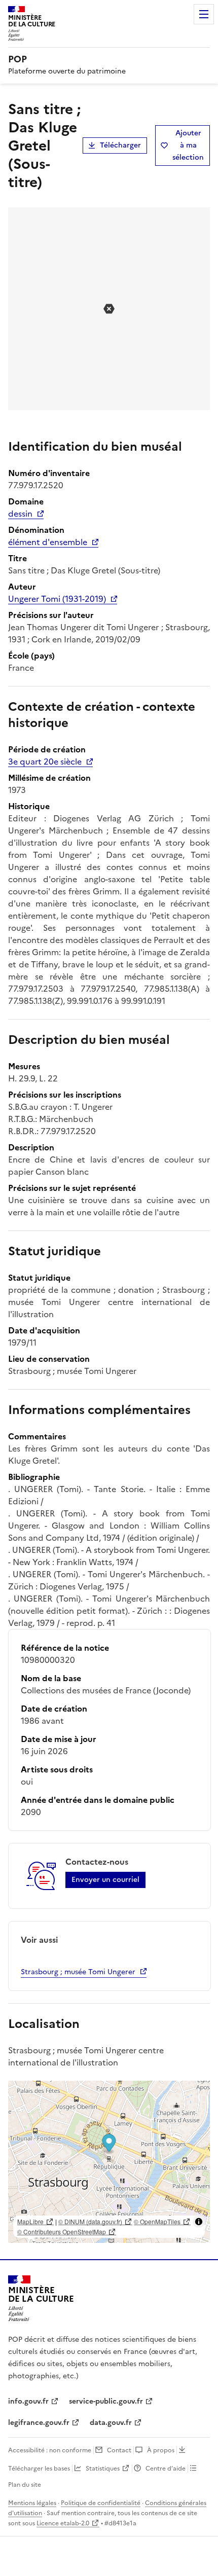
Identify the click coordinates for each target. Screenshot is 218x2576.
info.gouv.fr (28, 2401)
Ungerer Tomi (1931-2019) (57, 599)
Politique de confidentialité (101, 2503)
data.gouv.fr (111, 2423)
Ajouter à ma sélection (188, 145)
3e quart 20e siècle (45, 761)
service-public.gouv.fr (106, 2401)
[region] (109, 2162)
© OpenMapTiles (157, 2221)
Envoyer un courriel (105, 1880)
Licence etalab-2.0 (63, 2523)
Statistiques (103, 2469)
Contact (119, 2450)
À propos (161, 2450)
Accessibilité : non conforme (50, 2450)
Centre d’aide (166, 2469)
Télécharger (120, 145)
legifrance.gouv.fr (39, 2423)
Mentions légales (32, 2503)
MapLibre (30, 2221)
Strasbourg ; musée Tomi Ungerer (78, 1972)
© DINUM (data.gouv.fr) (90, 2221)
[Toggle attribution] (199, 2222)
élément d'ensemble (48, 542)
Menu (204, 14)
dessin (20, 514)
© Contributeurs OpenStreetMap (62, 2232)
